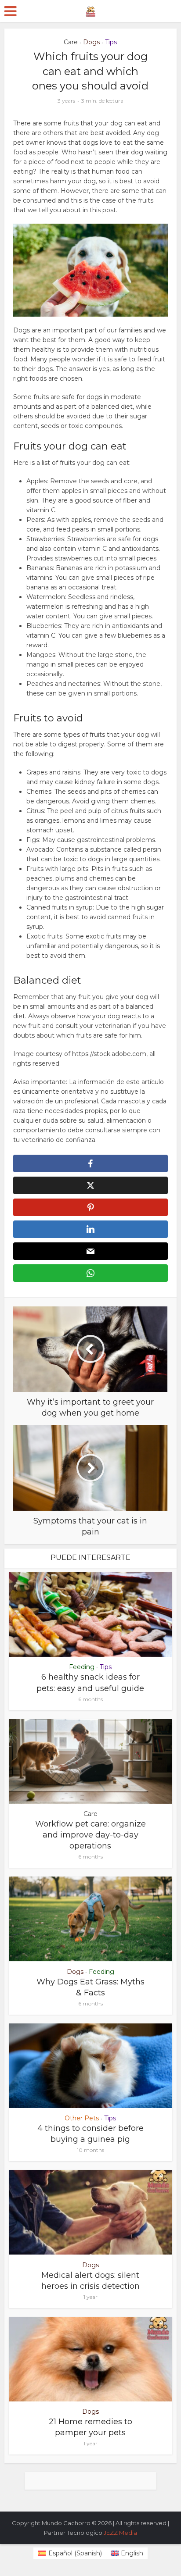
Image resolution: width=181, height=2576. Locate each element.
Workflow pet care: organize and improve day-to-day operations (90, 1835)
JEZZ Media (120, 2533)
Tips (111, 42)
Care (71, 42)
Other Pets (82, 2118)
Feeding (82, 1667)
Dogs (91, 42)
